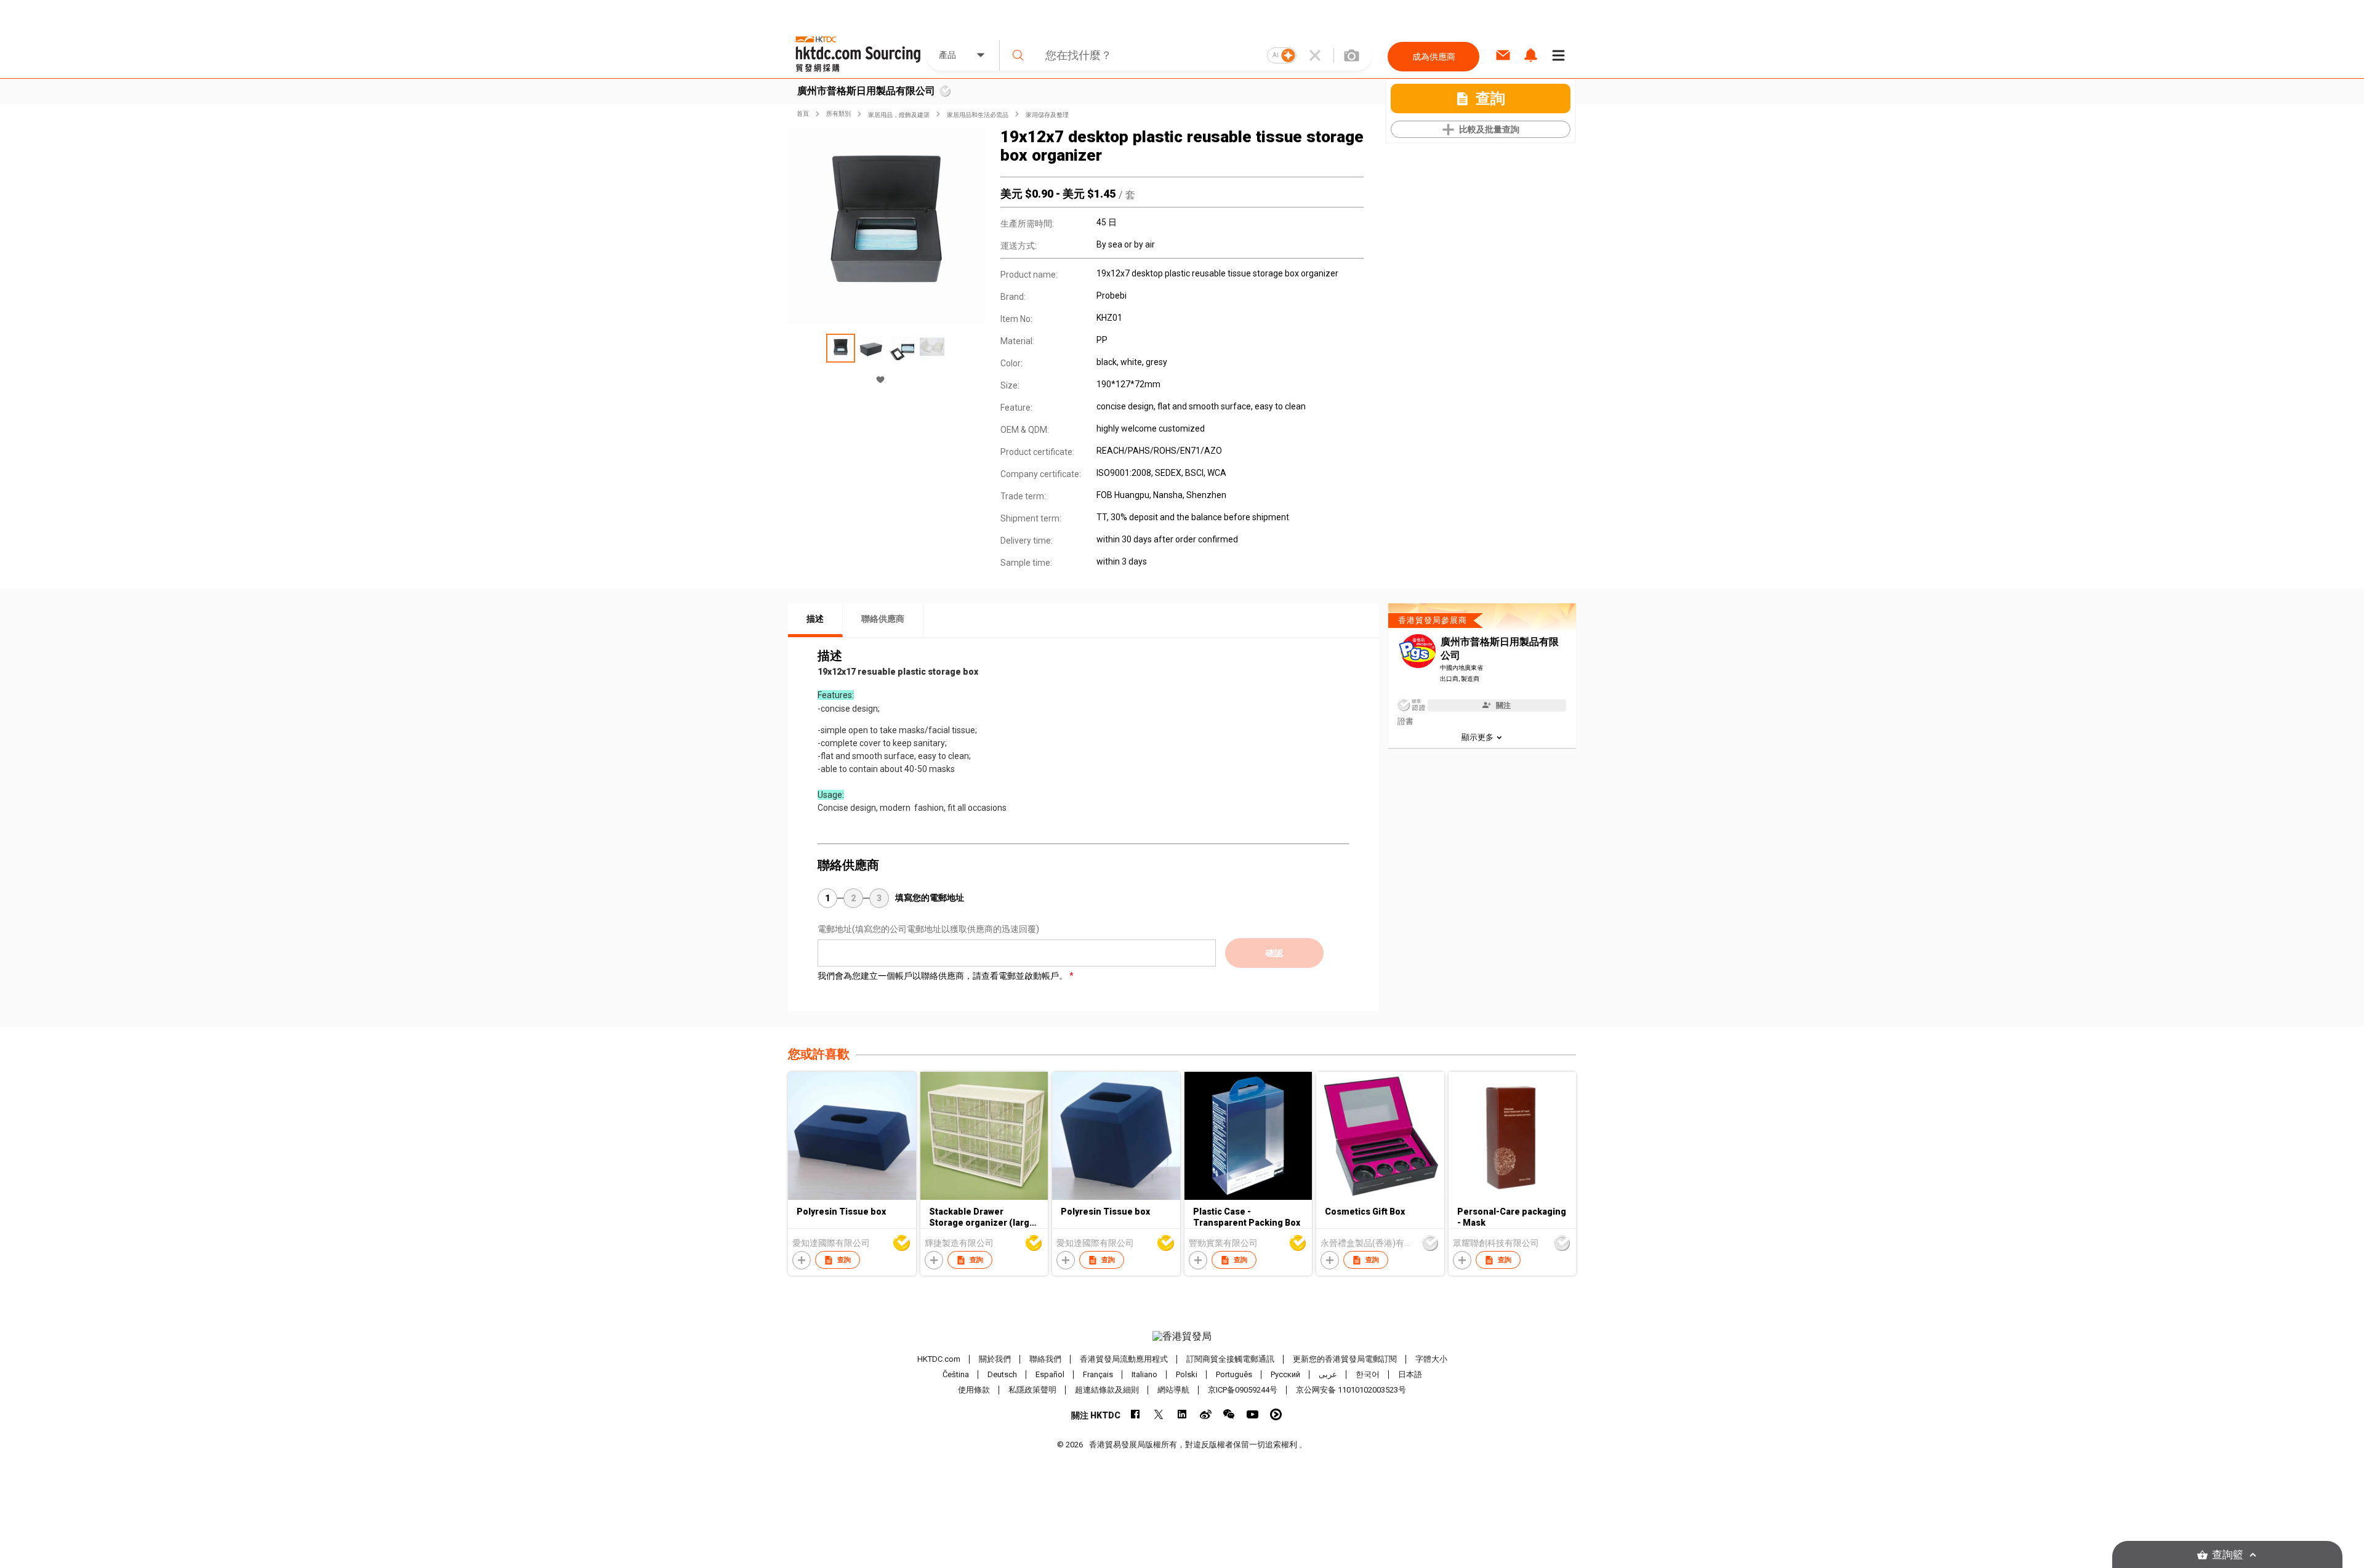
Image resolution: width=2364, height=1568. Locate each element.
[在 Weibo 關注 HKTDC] (1206, 1414)
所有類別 (838, 114)
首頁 (803, 114)
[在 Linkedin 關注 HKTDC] (1182, 1414)
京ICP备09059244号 (1243, 1390)
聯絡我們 (1045, 1359)
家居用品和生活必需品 (978, 115)
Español (1050, 1374)
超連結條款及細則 (1107, 1390)
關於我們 (995, 1359)
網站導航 (1173, 1390)
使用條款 (974, 1390)
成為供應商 (1434, 57)
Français (1098, 1374)
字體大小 (1431, 1359)
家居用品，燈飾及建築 (899, 115)
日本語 (1410, 1374)
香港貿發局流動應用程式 (1124, 1359)
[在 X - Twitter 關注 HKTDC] (1159, 1414)
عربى (1328, 1374)
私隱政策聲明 (1032, 1390)
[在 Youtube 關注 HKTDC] (1252, 1414)
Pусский (1285, 1374)
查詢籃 (2228, 1555)
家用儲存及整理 (1047, 115)
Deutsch (1002, 1374)
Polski (1187, 1374)
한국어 (1368, 1374)
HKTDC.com (939, 1359)
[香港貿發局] (1182, 1337)
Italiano (1144, 1374)
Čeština (956, 1374)
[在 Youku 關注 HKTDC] (1276, 1414)
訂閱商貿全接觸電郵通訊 (1230, 1359)
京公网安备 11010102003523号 (1351, 1390)
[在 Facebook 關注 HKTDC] (1136, 1414)
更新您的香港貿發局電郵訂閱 (1345, 1359)
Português (1234, 1374)
